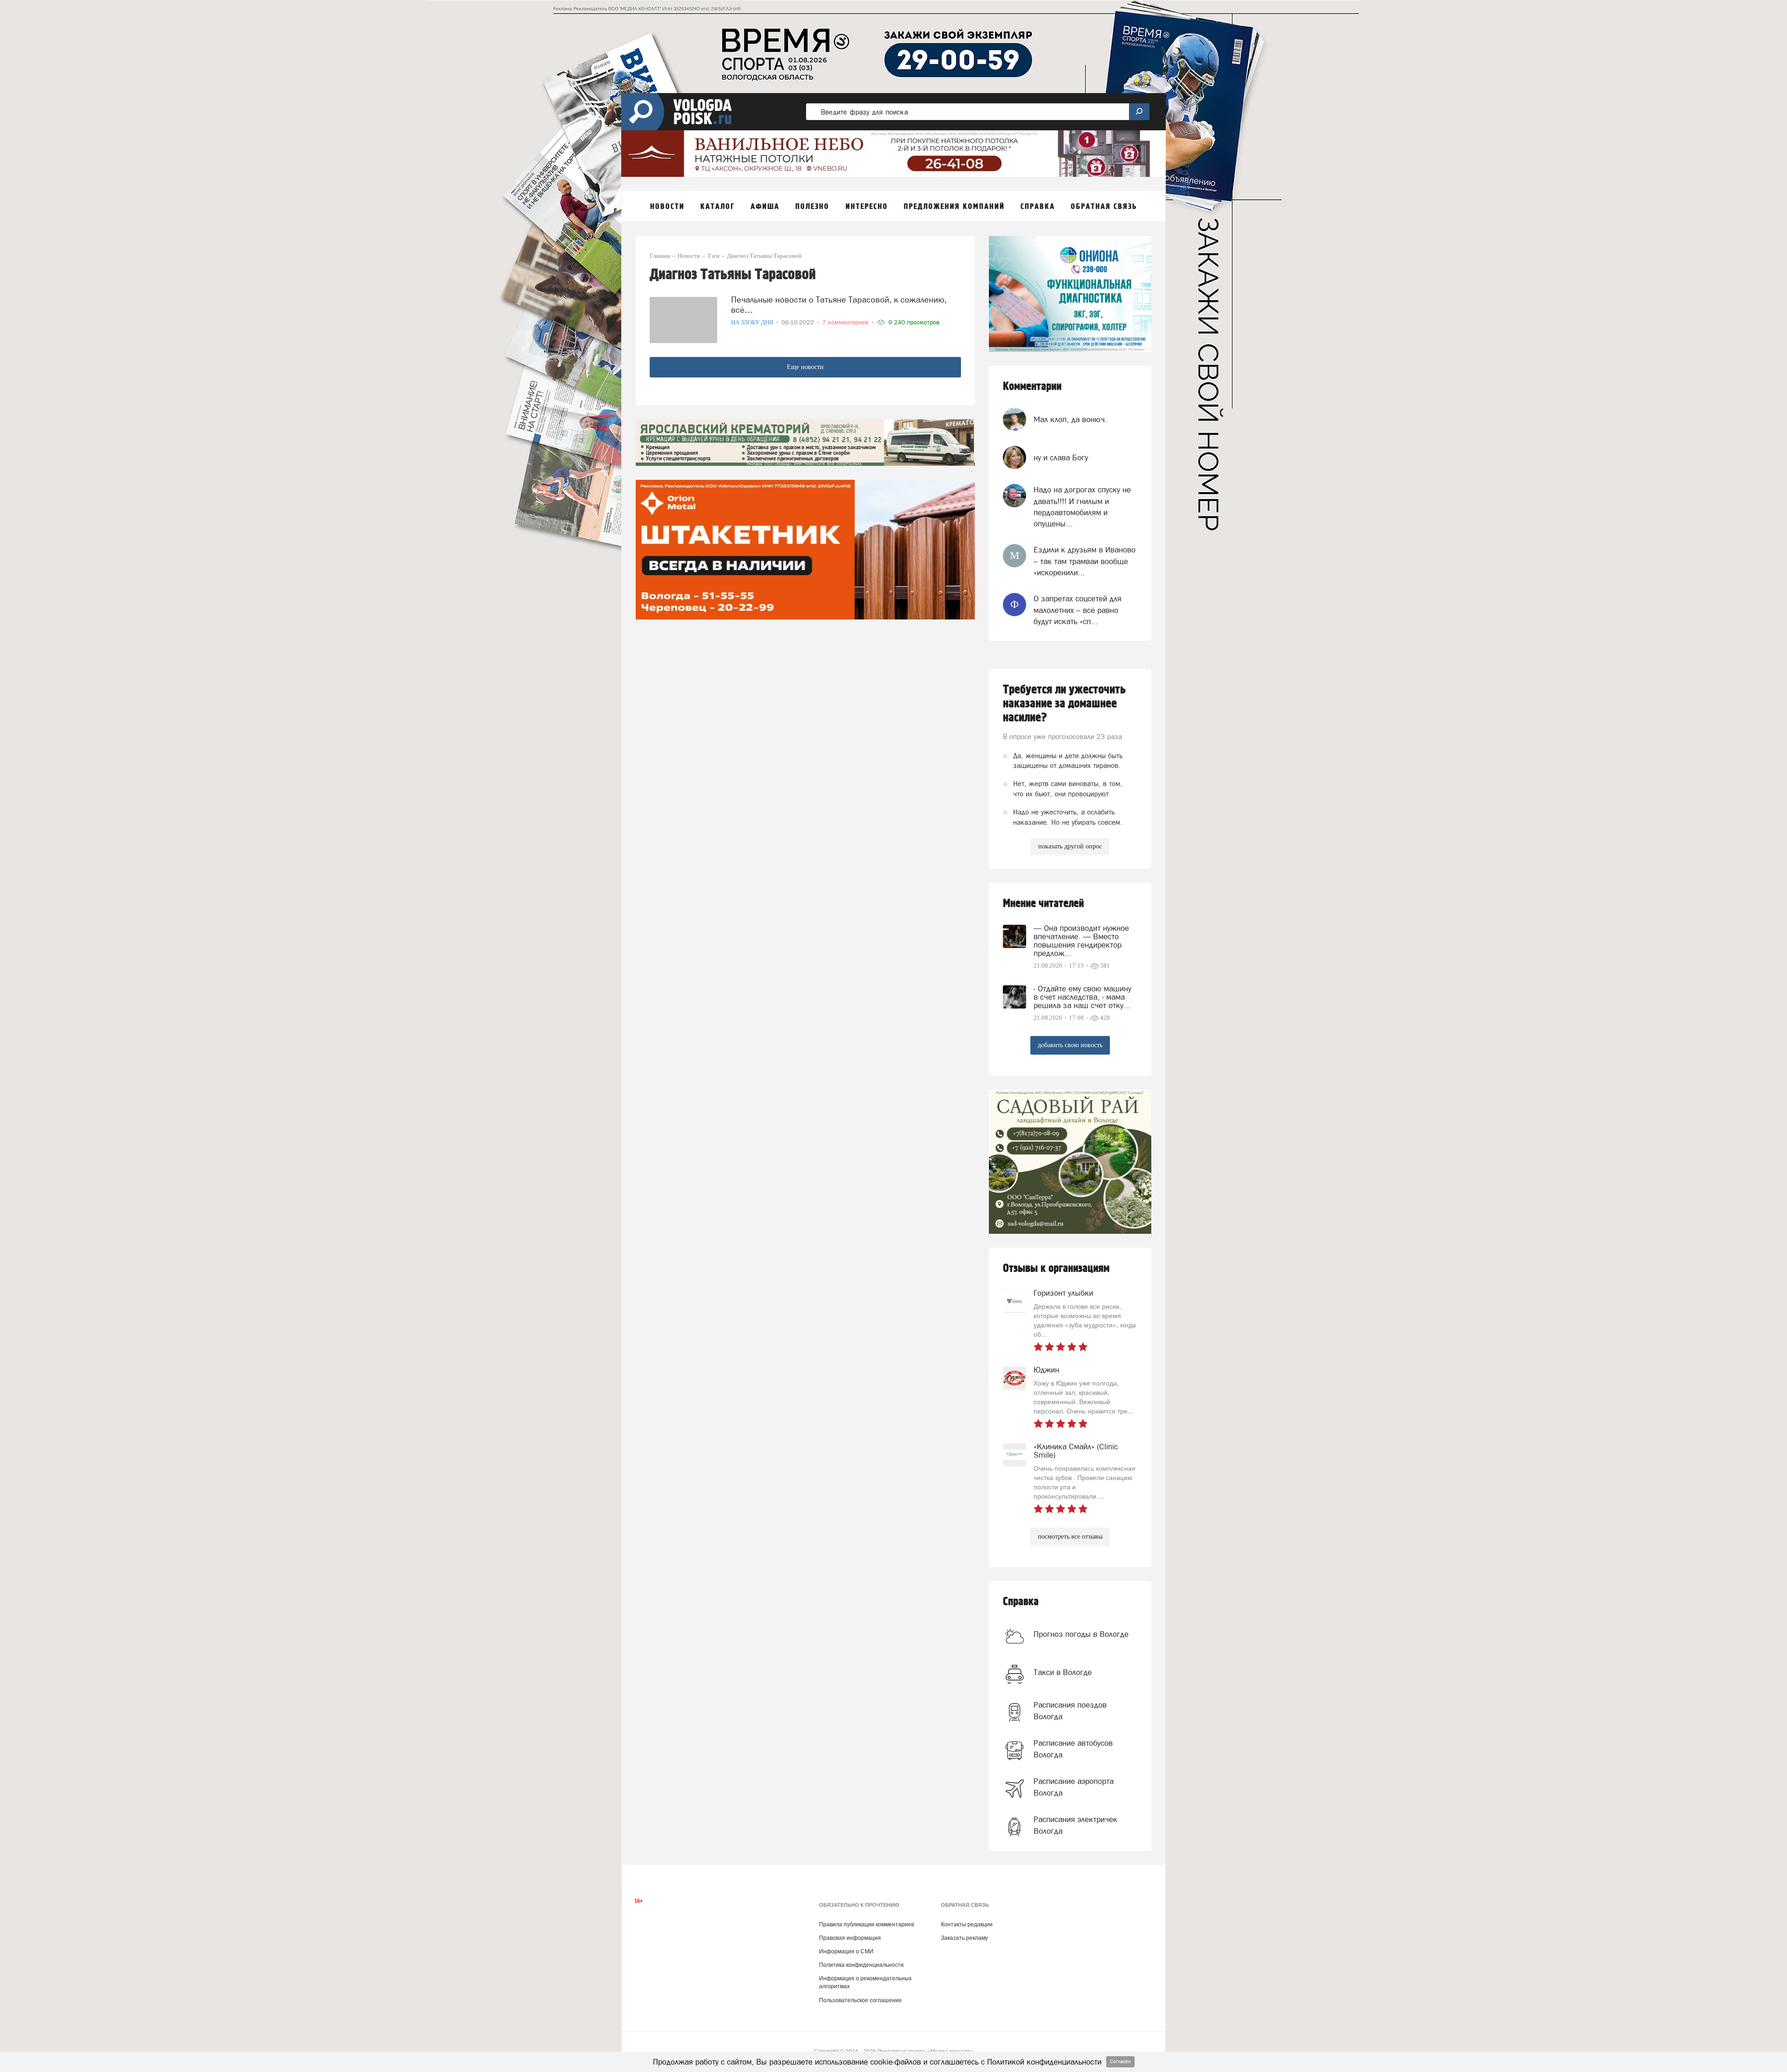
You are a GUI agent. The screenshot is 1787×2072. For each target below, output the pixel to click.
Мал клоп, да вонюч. (1070, 419)
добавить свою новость (1070, 1045)
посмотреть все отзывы (1070, 1537)
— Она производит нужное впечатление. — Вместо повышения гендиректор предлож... (1081, 941)
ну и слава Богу (1061, 457)
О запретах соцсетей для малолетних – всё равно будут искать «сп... (1078, 610)
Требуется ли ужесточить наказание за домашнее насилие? (1064, 704)
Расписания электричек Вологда (1075, 1825)
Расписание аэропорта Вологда (1074, 1787)
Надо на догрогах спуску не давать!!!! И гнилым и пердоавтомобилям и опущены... (1082, 507)
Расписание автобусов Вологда (1073, 1749)
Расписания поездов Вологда (1070, 1710)
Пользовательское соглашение (860, 2000)
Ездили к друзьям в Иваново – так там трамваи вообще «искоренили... (1085, 561)
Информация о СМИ (846, 1951)
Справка (1021, 1602)
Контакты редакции (967, 1924)
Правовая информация (850, 1938)
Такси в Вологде (1063, 1672)
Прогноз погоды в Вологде (1081, 1634)
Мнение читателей (1043, 904)
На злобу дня (753, 322)
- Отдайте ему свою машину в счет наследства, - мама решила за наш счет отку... (1082, 997)
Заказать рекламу (964, 1938)
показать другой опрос (1070, 846)
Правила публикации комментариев (867, 1924)
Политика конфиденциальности (861, 1965)
